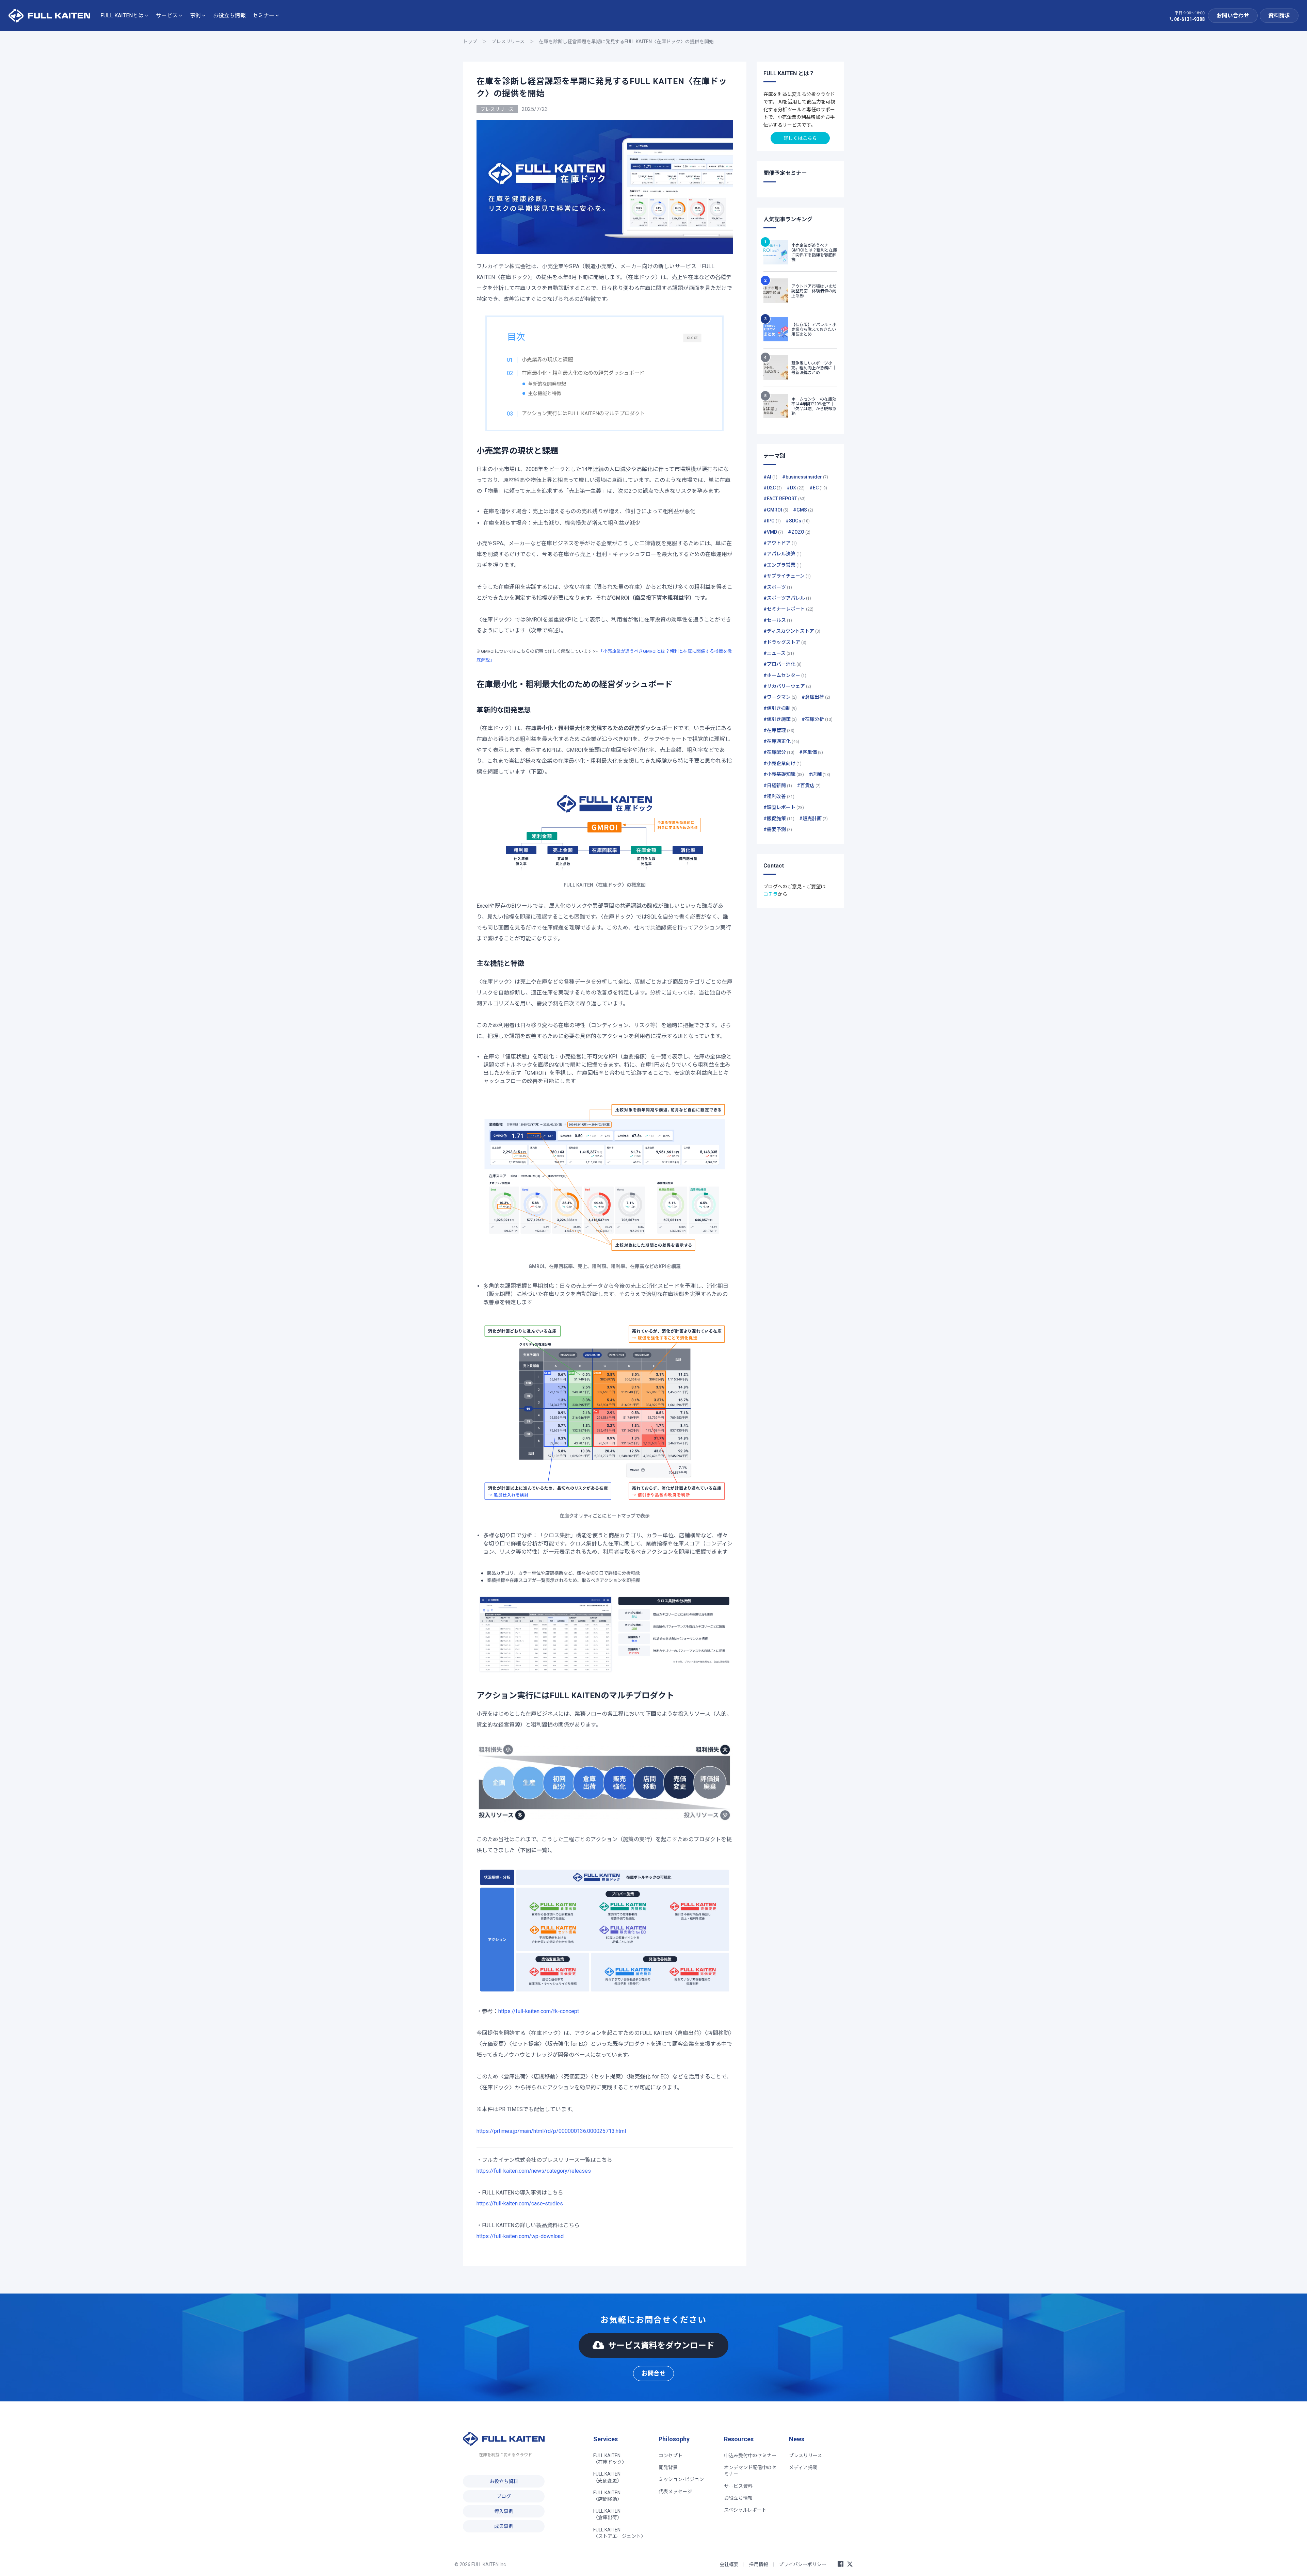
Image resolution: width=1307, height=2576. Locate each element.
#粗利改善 (779, 796)
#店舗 (819, 774)
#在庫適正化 (781, 741)
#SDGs (798, 521)
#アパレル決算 (782, 554)
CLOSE (692, 338)
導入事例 (504, 2511)
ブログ (504, 2496)
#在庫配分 (779, 752)
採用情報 (759, 2564)
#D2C (773, 488)
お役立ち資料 (504, 2481)
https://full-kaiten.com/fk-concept (539, 2011)
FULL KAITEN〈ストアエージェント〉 (619, 2533)
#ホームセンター (785, 675)
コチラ (771, 894)
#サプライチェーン (787, 576)
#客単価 (811, 752)
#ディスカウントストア (792, 631)
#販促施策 (779, 819)
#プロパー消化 (782, 664)
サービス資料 (738, 2486)
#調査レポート (784, 807)
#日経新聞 (778, 785)
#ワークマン (780, 697)
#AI (770, 477)
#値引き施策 (780, 719)
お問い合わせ (1233, 15)
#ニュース (779, 653)
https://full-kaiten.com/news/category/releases (534, 2171)
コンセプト (671, 2456)
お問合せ (653, 2373)
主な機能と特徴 (545, 394)
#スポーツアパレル (787, 598)
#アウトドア (780, 543)
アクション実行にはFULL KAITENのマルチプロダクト (583, 414)
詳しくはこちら (800, 138)
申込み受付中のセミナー (750, 2456)
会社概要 (729, 2564)
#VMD (773, 532)
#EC (818, 488)
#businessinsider (805, 477)
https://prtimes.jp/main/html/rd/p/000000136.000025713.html (551, 2131)
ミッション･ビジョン (681, 2479)
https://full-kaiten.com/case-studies (520, 2204)
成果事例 (504, 2526)
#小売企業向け (782, 763)
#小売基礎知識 (784, 774)
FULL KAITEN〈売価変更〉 (608, 2477)
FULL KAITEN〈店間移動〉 (608, 2496)
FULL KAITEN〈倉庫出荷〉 (608, 2514)
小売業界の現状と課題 (547, 360)
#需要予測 (778, 829)
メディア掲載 (803, 2467)
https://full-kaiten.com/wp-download (520, 2236)
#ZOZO (799, 532)
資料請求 (1279, 15)
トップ (470, 42)
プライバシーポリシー (803, 2564)
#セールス (778, 620)
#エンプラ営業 (782, 565)
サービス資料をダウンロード (661, 2345)
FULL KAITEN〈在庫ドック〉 (610, 2459)
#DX (796, 488)
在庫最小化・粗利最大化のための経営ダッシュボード (583, 373)
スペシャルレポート (745, 2510)
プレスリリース (508, 42)
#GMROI (776, 510)
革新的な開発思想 (547, 384)
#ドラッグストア (785, 642)
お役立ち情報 (229, 15)
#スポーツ (778, 587)
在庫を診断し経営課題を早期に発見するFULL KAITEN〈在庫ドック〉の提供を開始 (626, 42)
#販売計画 (813, 819)
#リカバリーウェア (787, 686)
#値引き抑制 (780, 708)
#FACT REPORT (785, 499)
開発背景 (668, 2467)
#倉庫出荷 (816, 697)
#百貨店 (809, 785)
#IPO (772, 521)
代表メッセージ (675, 2492)
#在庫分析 (817, 719)
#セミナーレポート (788, 609)
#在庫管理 (779, 730)
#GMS (803, 510)
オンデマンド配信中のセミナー (750, 2471)
